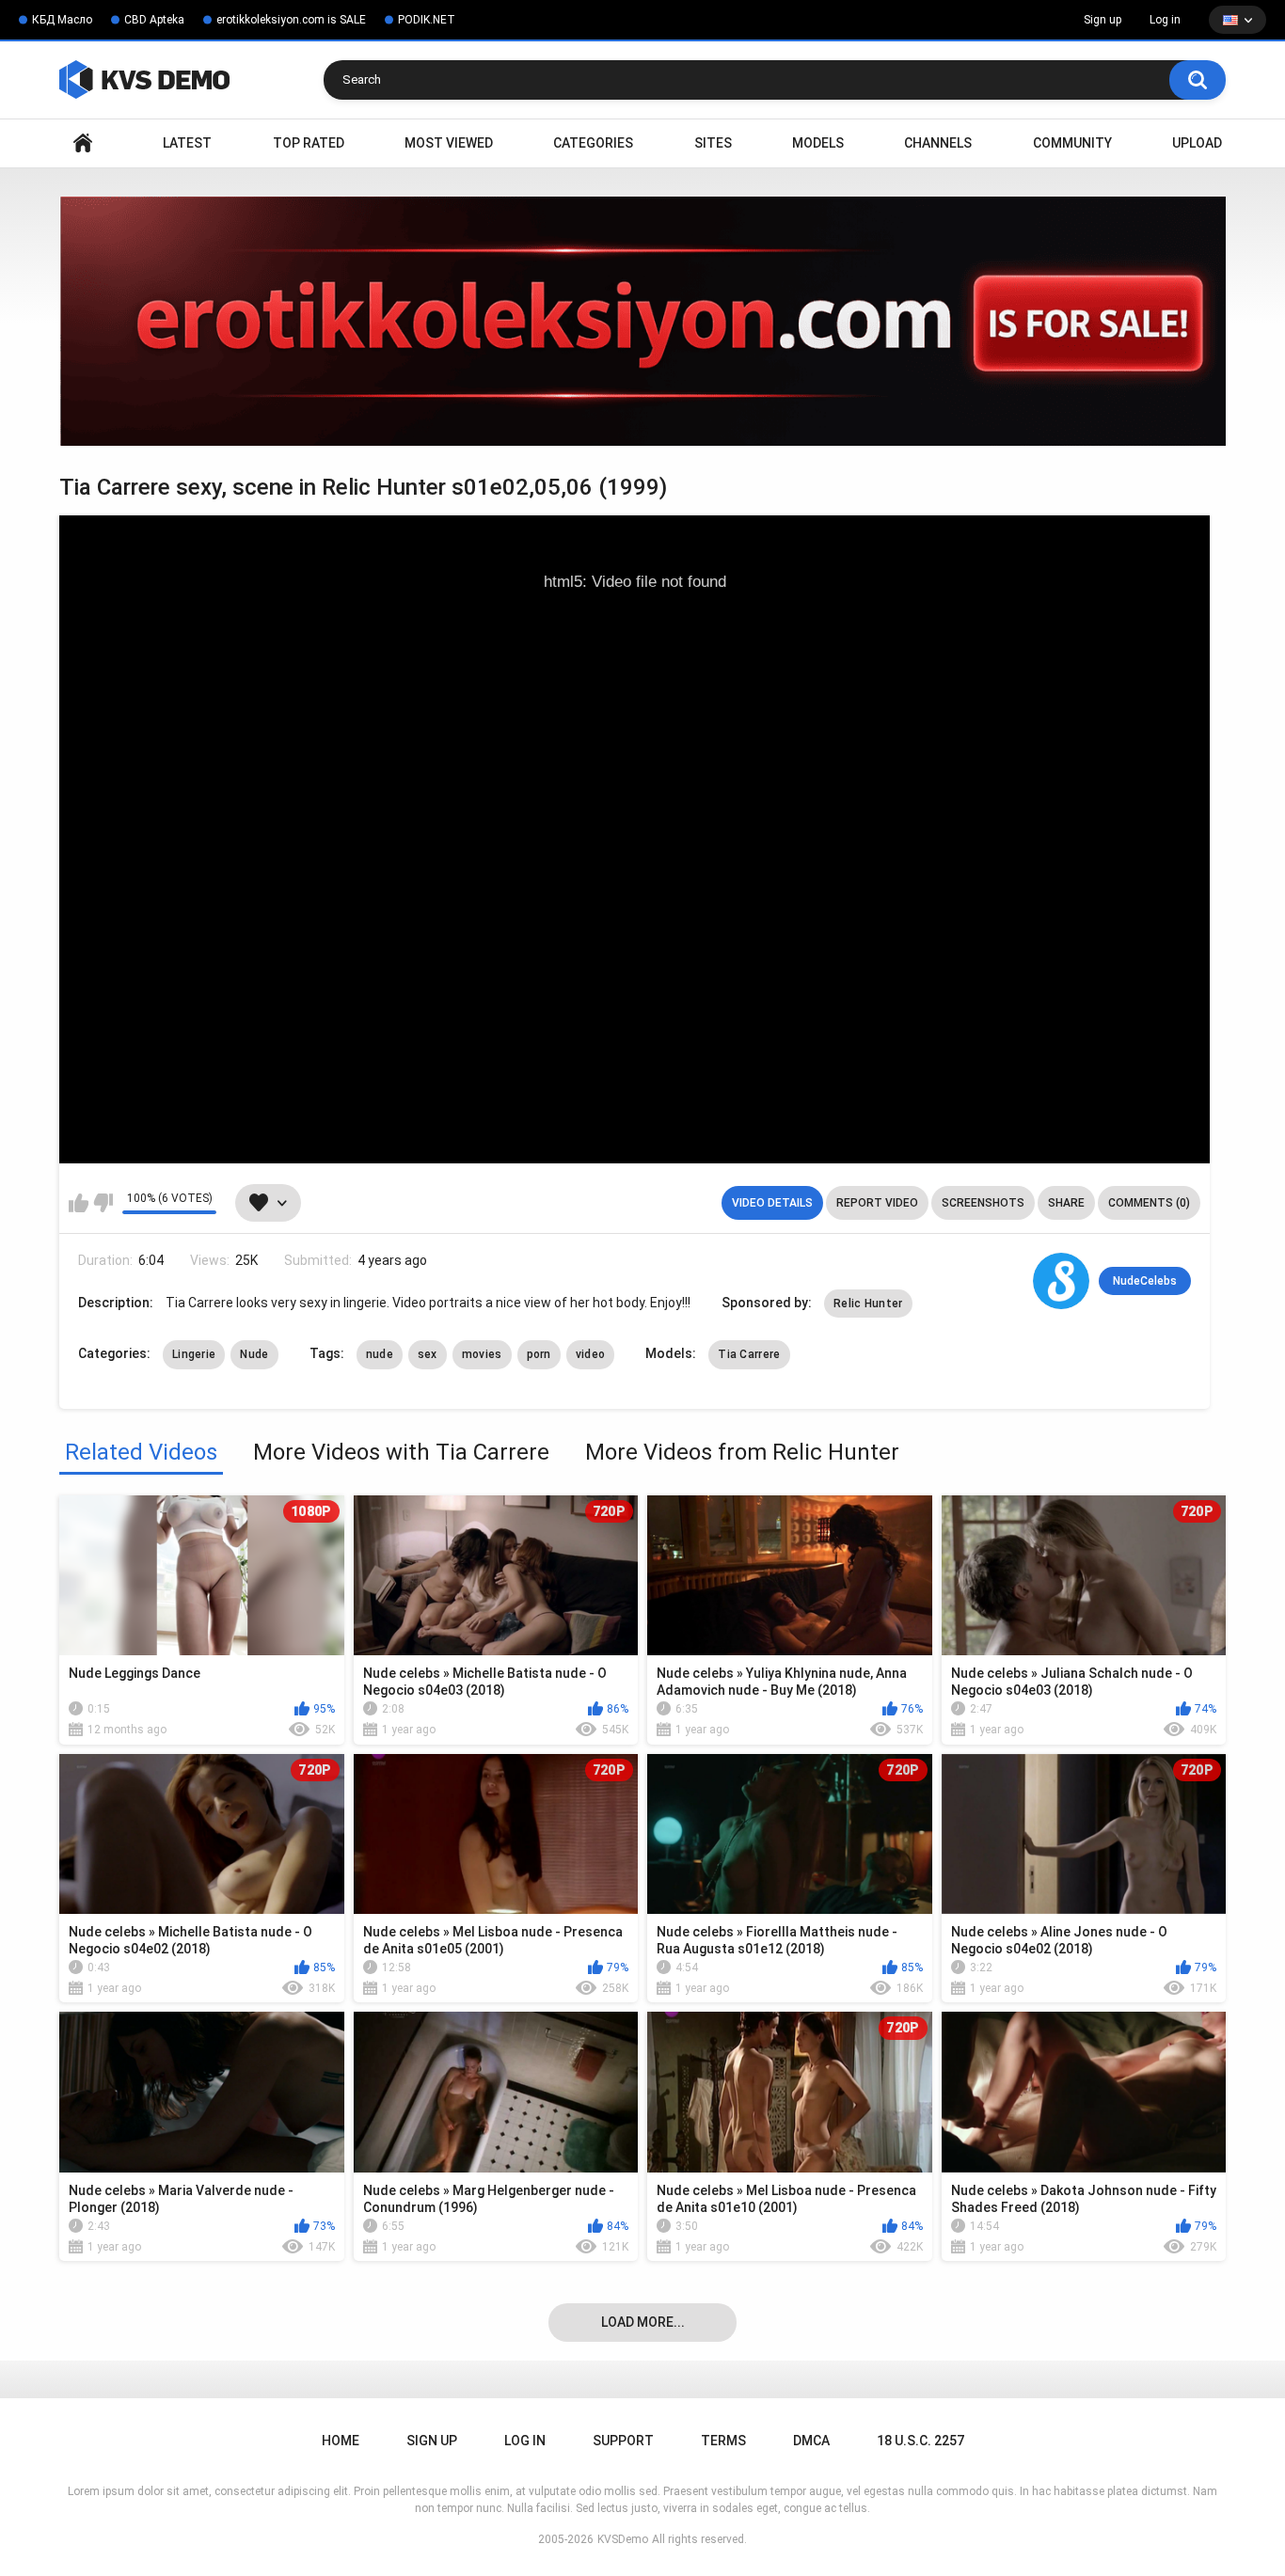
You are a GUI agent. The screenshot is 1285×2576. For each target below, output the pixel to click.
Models (818, 143)
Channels (938, 143)
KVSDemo (623, 2539)
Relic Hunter (868, 1304)
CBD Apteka (154, 20)
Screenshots (983, 1203)
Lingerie (194, 1354)
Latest (187, 143)
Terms (723, 2441)
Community (1072, 143)
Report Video (877, 1203)
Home (83, 143)
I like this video (79, 1203)
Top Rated (309, 143)
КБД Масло (62, 20)
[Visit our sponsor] (642, 321)
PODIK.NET (427, 20)
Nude (254, 1354)
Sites (713, 143)
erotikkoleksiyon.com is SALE (291, 20)
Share (1066, 1203)
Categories (593, 143)
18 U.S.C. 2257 (920, 2441)
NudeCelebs (1145, 1281)
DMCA (811, 2441)
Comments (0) (1149, 1203)
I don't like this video (103, 1203)
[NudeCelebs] (1061, 1281)
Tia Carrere (749, 1354)
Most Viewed (449, 143)
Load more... (643, 2322)
